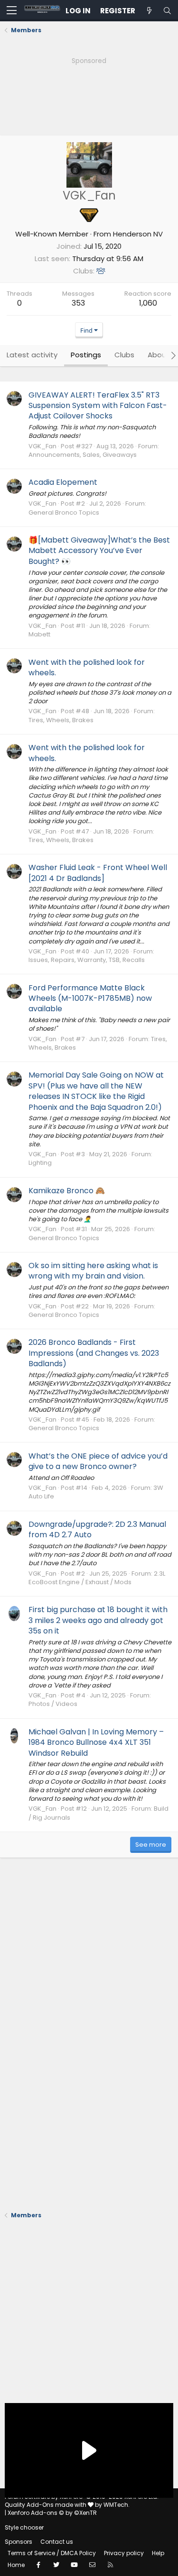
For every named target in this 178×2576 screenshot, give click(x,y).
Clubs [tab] (124, 355)
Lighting (40, 1163)
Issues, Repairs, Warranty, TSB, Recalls (87, 960)
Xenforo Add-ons (52, 2513)
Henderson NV (138, 234)
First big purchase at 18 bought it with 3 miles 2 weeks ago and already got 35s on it (98, 1620)
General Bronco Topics (64, 512)
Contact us (57, 2542)
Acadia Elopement (63, 482)
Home (16, 2565)
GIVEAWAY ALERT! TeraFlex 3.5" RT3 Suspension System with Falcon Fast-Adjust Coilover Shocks (98, 406)
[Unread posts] (149, 11)
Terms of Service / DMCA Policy (52, 2553)
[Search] (167, 11)
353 (78, 303)
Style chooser (24, 2527)
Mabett (39, 634)
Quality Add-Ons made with (46, 2505)
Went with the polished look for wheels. (87, 667)
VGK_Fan (42, 446)
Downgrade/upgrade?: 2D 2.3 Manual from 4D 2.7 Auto (97, 1529)
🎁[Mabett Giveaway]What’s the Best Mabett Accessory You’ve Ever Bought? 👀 (99, 551)
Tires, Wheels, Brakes (61, 720)
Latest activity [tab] (32, 355)
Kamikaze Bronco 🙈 (67, 1191)
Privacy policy (124, 2553)
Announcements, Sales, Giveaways (83, 455)
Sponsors (19, 2542)
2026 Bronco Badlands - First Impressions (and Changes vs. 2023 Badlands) (94, 1353)
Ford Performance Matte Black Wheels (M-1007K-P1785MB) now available (90, 998)
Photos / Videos (53, 1704)
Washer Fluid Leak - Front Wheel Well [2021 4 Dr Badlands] (98, 873)
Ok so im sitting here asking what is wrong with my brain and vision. (93, 1271)
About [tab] (159, 355)
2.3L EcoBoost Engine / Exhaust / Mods (97, 1578)
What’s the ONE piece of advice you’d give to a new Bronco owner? (98, 1461)
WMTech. (117, 2505)
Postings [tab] (86, 355)
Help (158, 2553)
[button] (12, 11)
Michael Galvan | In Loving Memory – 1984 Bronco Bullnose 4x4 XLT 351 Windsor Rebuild (96, 1742)
